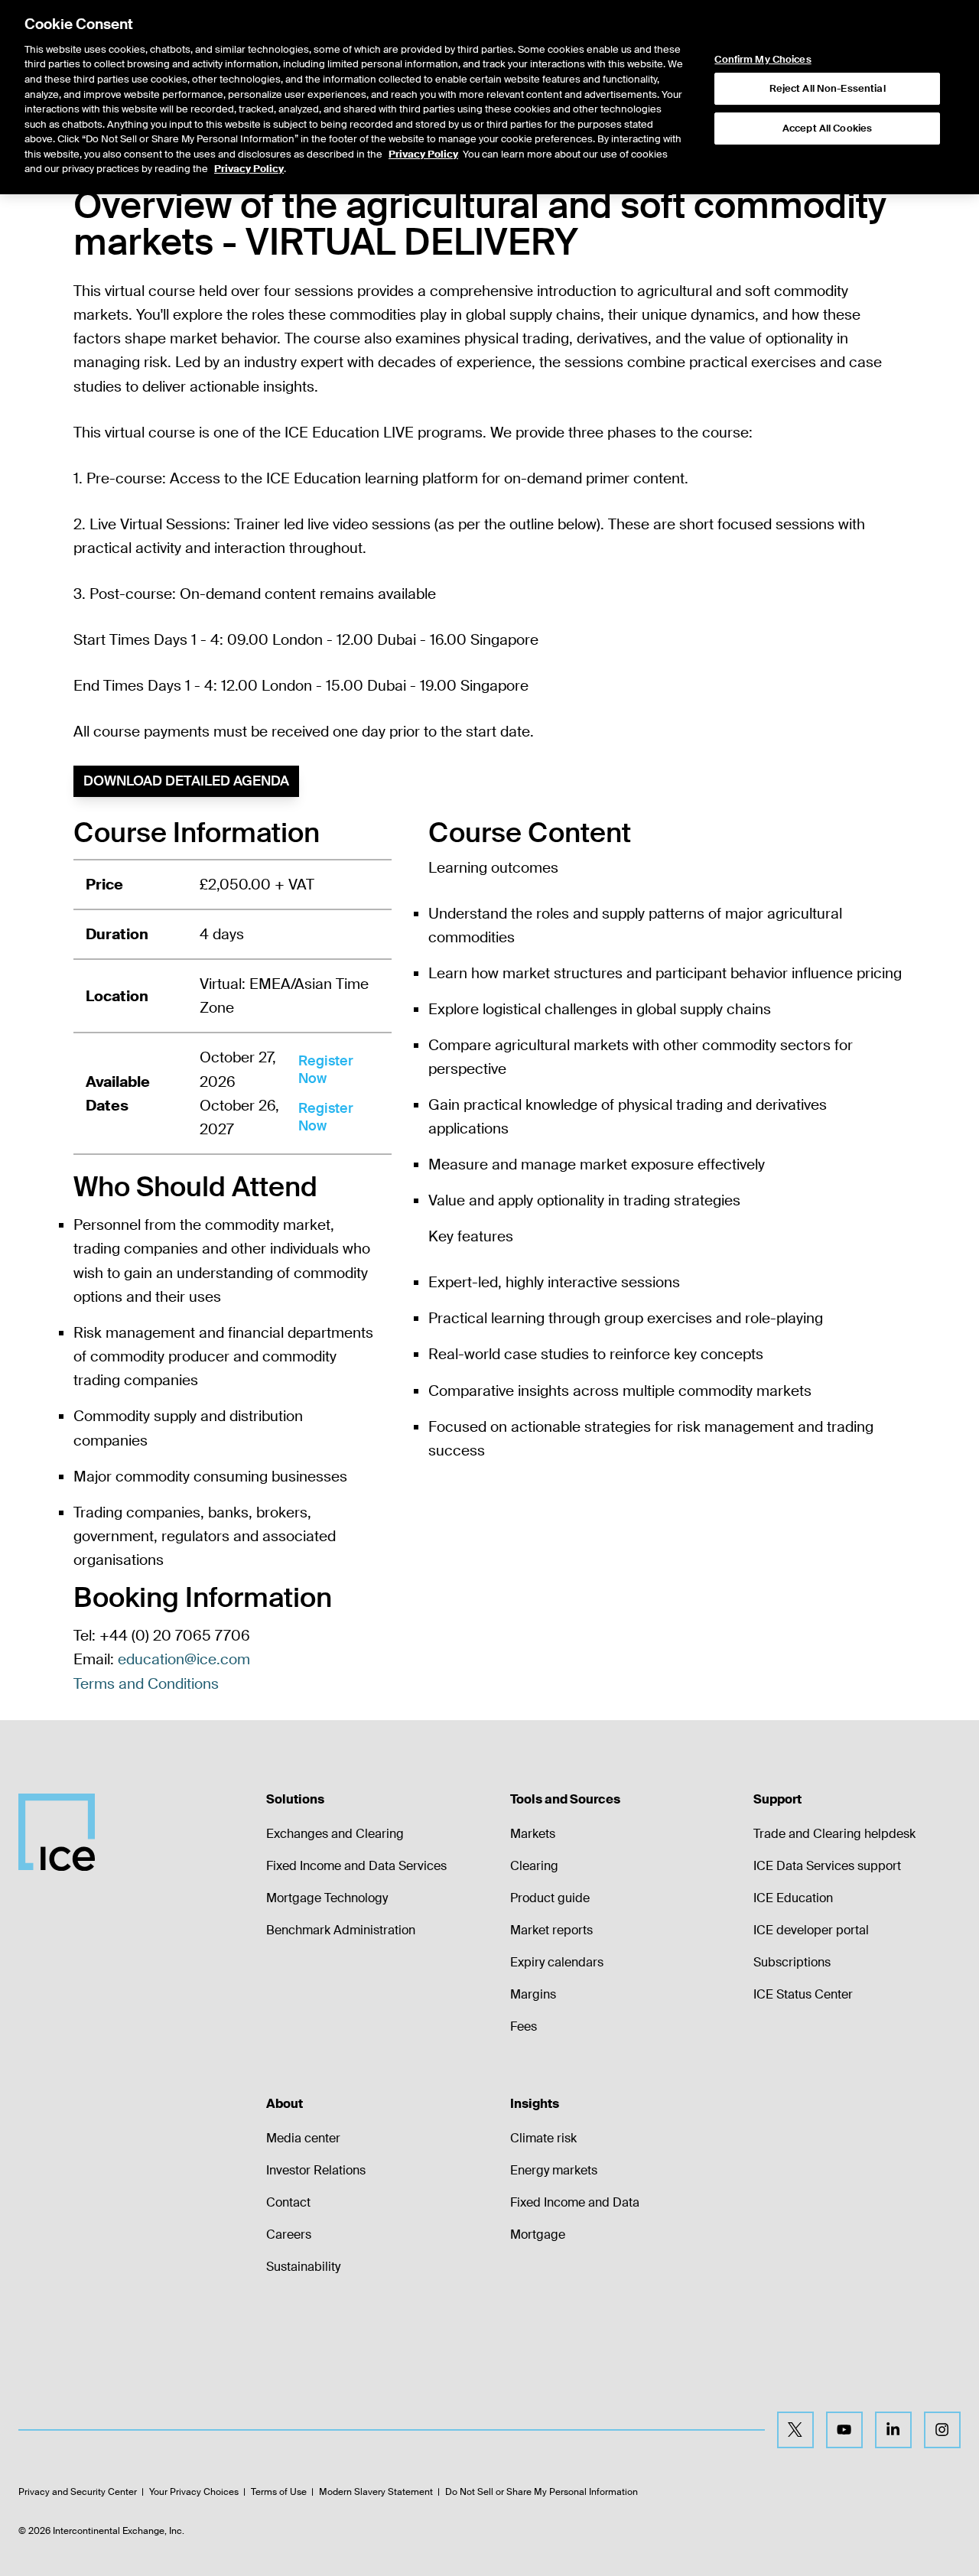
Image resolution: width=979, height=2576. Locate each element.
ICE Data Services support (827, 1866)
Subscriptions (792, 1962)
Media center (303, 2138)
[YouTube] (844, 2430)
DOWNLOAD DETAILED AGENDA (186, 781)
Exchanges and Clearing (335, 1834)
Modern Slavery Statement (376, 2492)
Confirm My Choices (763, 60)
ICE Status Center (803, 1994)
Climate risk (543, 2138)
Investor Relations (316, 2170)
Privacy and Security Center (78, 2492)
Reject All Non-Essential (828, 88)
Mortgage (538, 2234)
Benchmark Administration (341, 1930)
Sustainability (303, 2267)
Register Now (326, 1070)
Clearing (534, 1866)
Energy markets (554, 2170)
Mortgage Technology (327, 1898)
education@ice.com (184, 1659)
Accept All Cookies (827, 128)
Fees (524, 2026)
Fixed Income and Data (575, 2202)
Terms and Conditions (146, 1684)
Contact (288, 2202)
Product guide (550, 1898)
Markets (533, 1834)
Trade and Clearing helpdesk (834, 1834)
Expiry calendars (557, 1962)
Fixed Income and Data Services (356, 1866)
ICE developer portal (811, 1930)
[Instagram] (942, 2430)
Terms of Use (279, 2492)
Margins (533, 1994)
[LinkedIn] (893, 2430)
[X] (795, 2430)
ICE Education (793, 1898)
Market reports (551, 1930)
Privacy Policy (423, 154)
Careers (289, 2234)
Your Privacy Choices (194, 2492)
